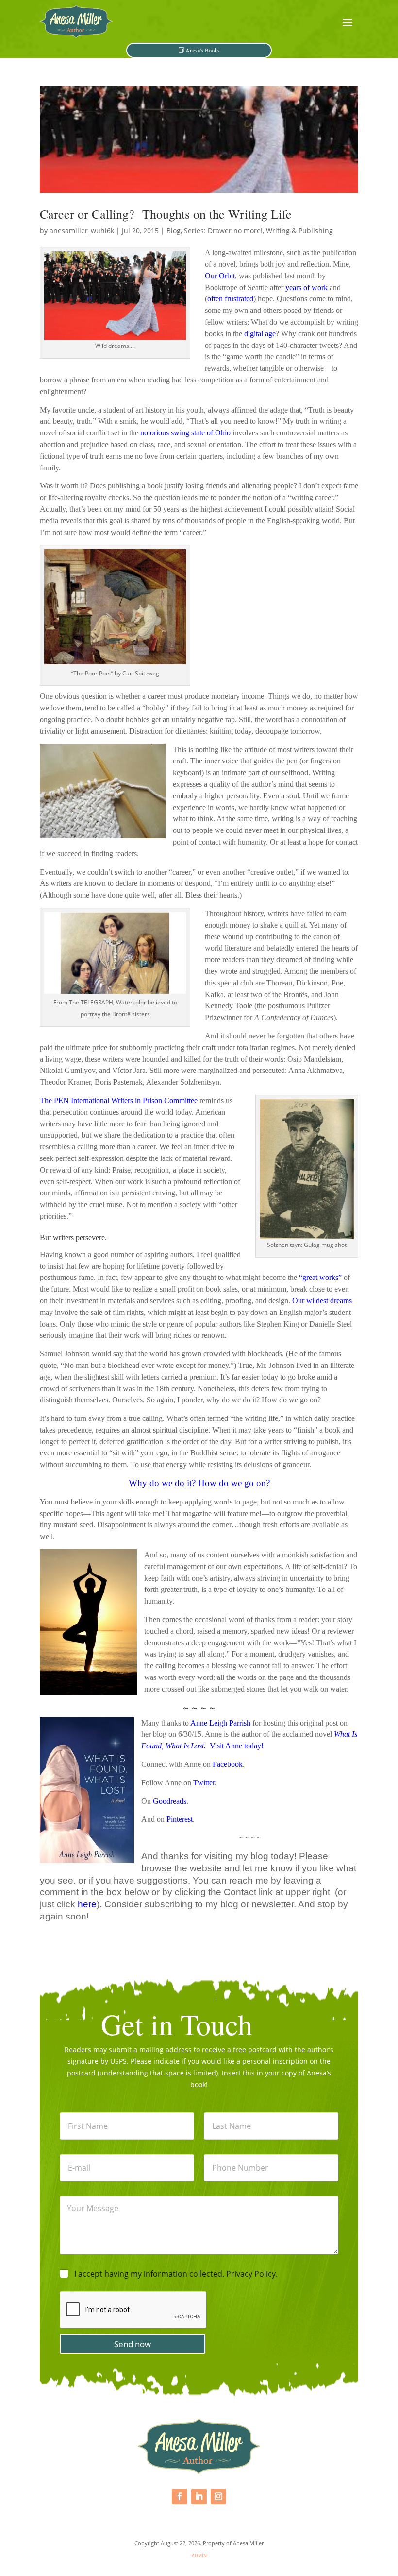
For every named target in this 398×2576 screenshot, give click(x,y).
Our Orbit (220, 276)
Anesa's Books (203, 50)
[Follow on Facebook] (180, 2496)
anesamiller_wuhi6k (82, 231)
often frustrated (230, 299)
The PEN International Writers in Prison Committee (119, 1100)
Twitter (204, 1783)
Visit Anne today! (237, 1746)
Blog (174, 231)
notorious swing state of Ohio (185, 433)
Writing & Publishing (299, 231)
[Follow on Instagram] (218, 2496)
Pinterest (180, 1819)
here (87, 1904)
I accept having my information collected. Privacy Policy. (176, 2274)
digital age (260, 334)
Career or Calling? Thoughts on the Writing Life (166, 214)
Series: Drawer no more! (223, 231)
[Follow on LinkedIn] (199, 2496)
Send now (133, 2344)
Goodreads (170, 1801)
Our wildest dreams (322, 1301)
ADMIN (199, 2555)
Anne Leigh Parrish (220, 1723)
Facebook (228, 1764)
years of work (307, 287)
